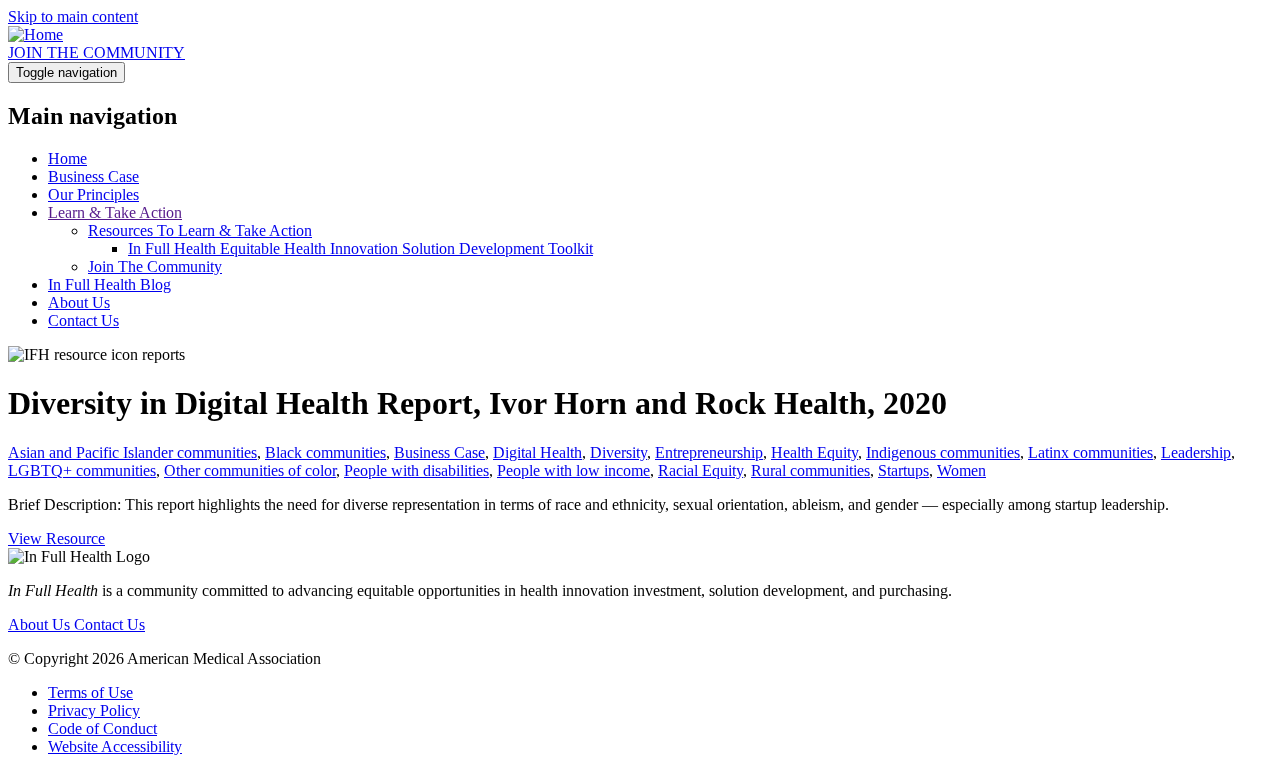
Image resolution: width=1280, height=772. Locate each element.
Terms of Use (90, 692)
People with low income (573, 470)
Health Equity (814, 452)
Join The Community (155, 266)
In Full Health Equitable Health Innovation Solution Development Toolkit (360, 248)
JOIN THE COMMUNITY (96, 52)
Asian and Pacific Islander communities (132, 452)
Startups (903, 470)
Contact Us (83, 320)
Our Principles (93, 194)
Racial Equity (700, 470)
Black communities (325, 452)
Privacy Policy (94, 710)
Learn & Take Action (115, 212)
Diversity (618, 452)
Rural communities (810, 470)
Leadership (1196, 452)
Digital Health (537, 452)
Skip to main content (73, 16)
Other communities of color (250, 470)
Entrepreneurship (709, 452)
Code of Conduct (102, 728)
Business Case (93, 176)
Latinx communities (1090, 452)
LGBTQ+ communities (82, 470)
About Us (79, 302)
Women (961, 470)
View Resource (56, 538)
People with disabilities (416, 470)
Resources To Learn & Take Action (200, 230)
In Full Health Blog (109, 284)
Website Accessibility (115, 746)
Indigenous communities (943, 452)
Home (67, 158)
